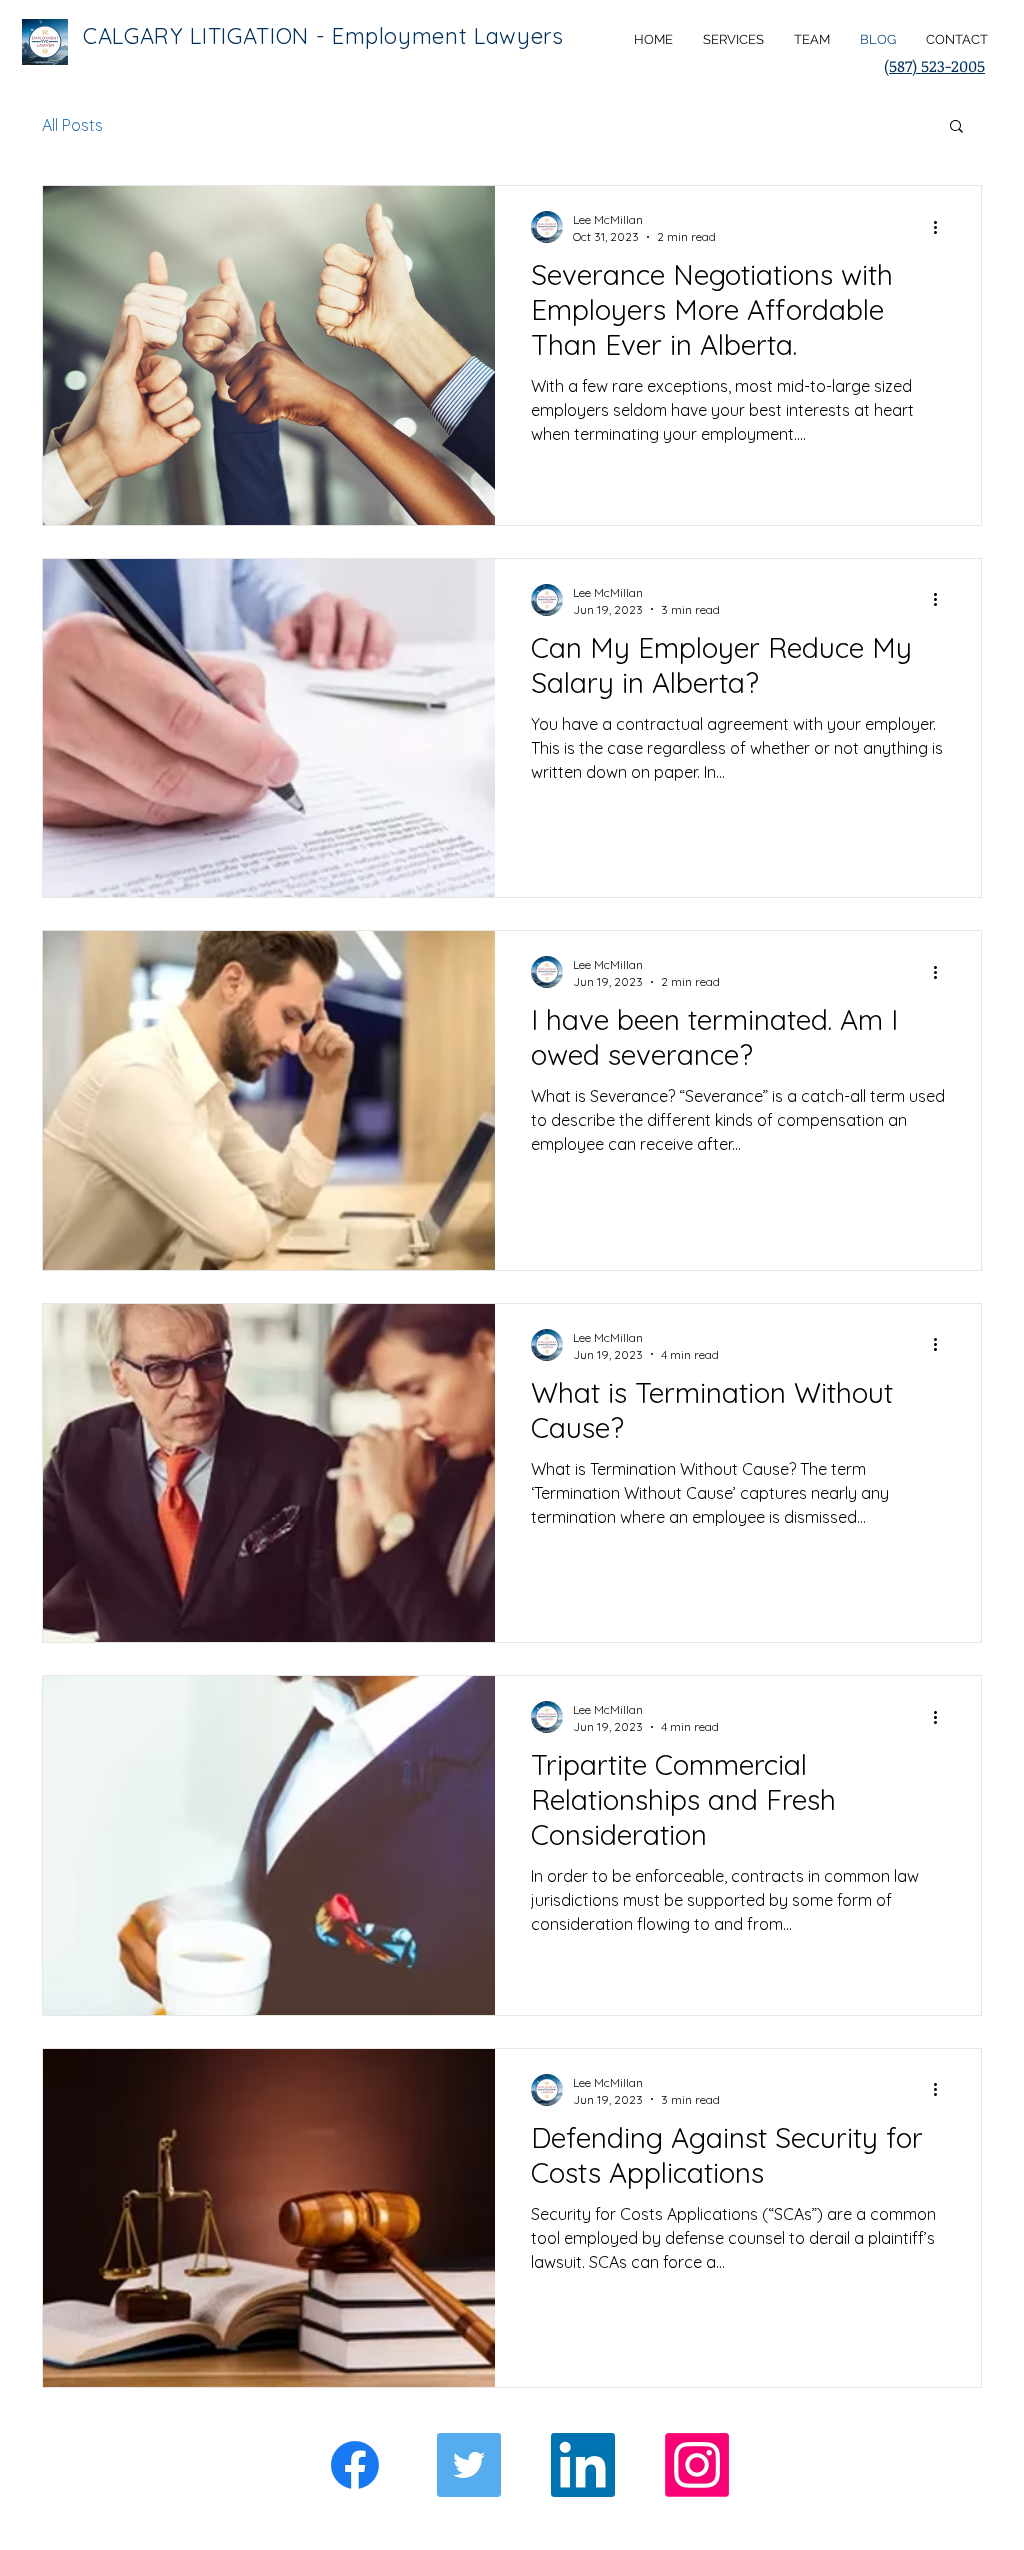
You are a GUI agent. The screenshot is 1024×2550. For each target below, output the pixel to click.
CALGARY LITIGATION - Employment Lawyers (323, 36)
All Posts (72, 125)
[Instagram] (697, 2465)
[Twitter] (469, 2465)
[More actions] (942, 227)
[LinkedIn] (583, 2465)
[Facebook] (355, 2465)
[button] (956, 127)
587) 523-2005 (937, 66)
